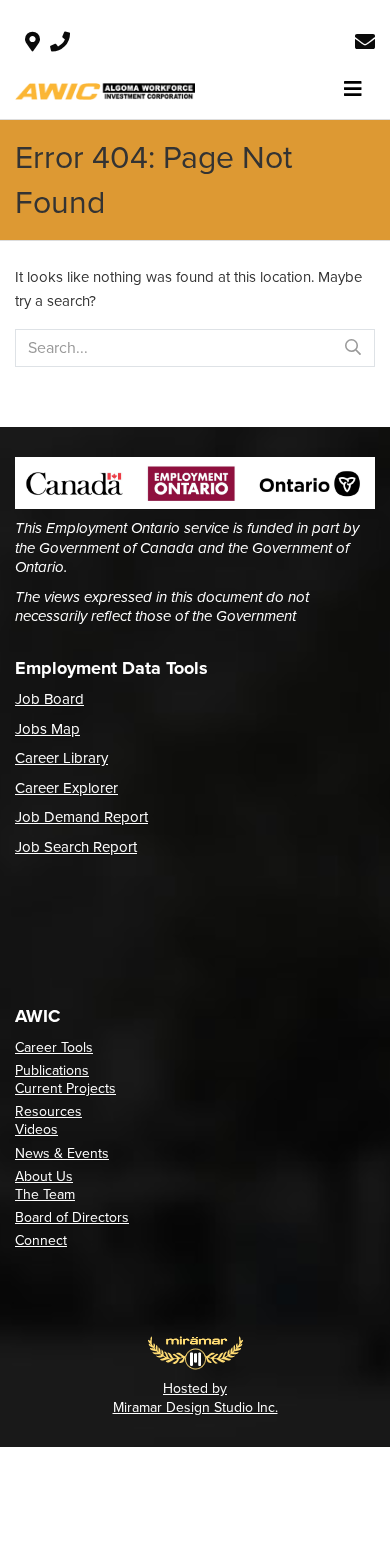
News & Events (62, 1153)
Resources (48, 1111)
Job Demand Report (81, 817)
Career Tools (54, 1047)
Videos (36, 1129)
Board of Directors (72, 1217)
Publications (52, 1070)
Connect (41, 1240)
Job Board (49, 699)
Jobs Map (47, 729)
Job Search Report (76, 847)
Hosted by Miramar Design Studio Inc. (195, 1397)
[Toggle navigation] (353, 89)
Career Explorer (66, 788)
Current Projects (65, 1088)
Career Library (61, 758)
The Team (45, 1194)
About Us (44, 1176)
